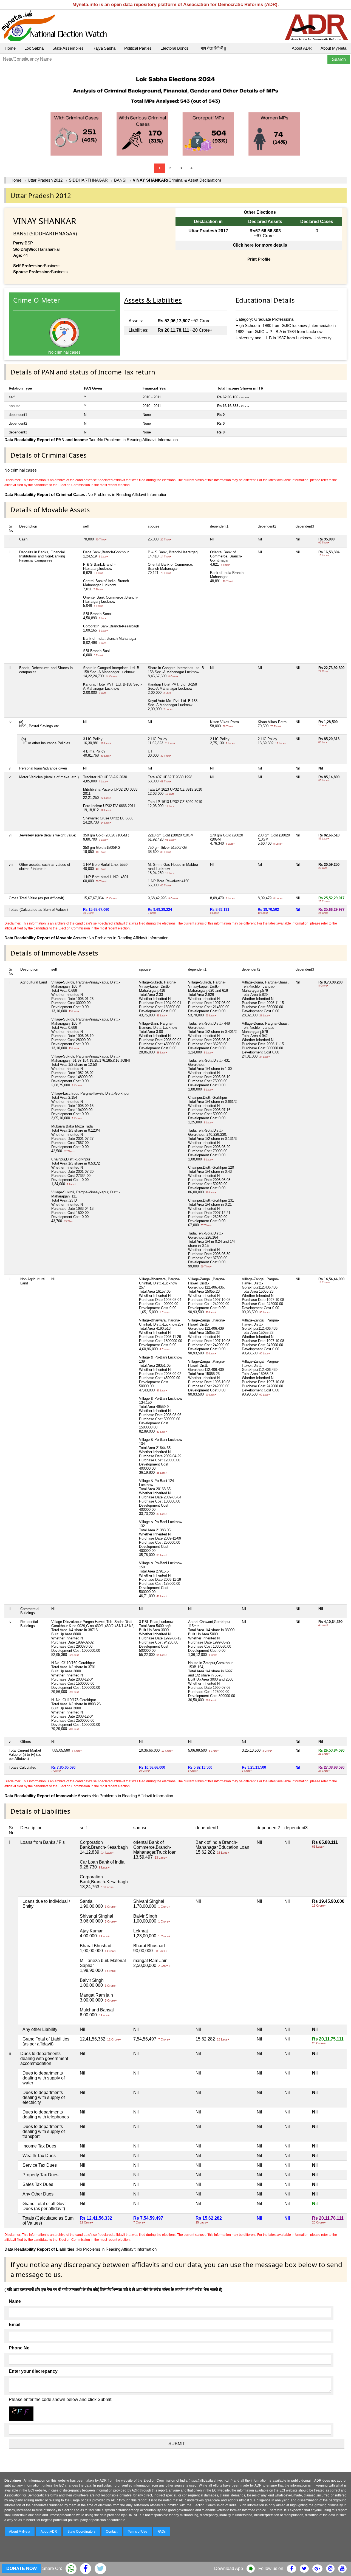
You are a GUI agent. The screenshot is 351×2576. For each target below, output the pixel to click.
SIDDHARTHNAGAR (88, 180)
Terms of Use (138, 2532)
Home (10, 48)
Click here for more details (260, 245)
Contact (112, 2532)
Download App (229, 2568)
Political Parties (138, 48)
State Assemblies (68, 48)
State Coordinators (81, 2532)
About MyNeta (333, 48)
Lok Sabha (34, 48)
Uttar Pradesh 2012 (45, 180)
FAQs (162, 2532)
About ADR (302, 48)
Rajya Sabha (104, 48)
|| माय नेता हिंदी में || (212, 48)
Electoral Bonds (175, 48)
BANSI (120, 180)
